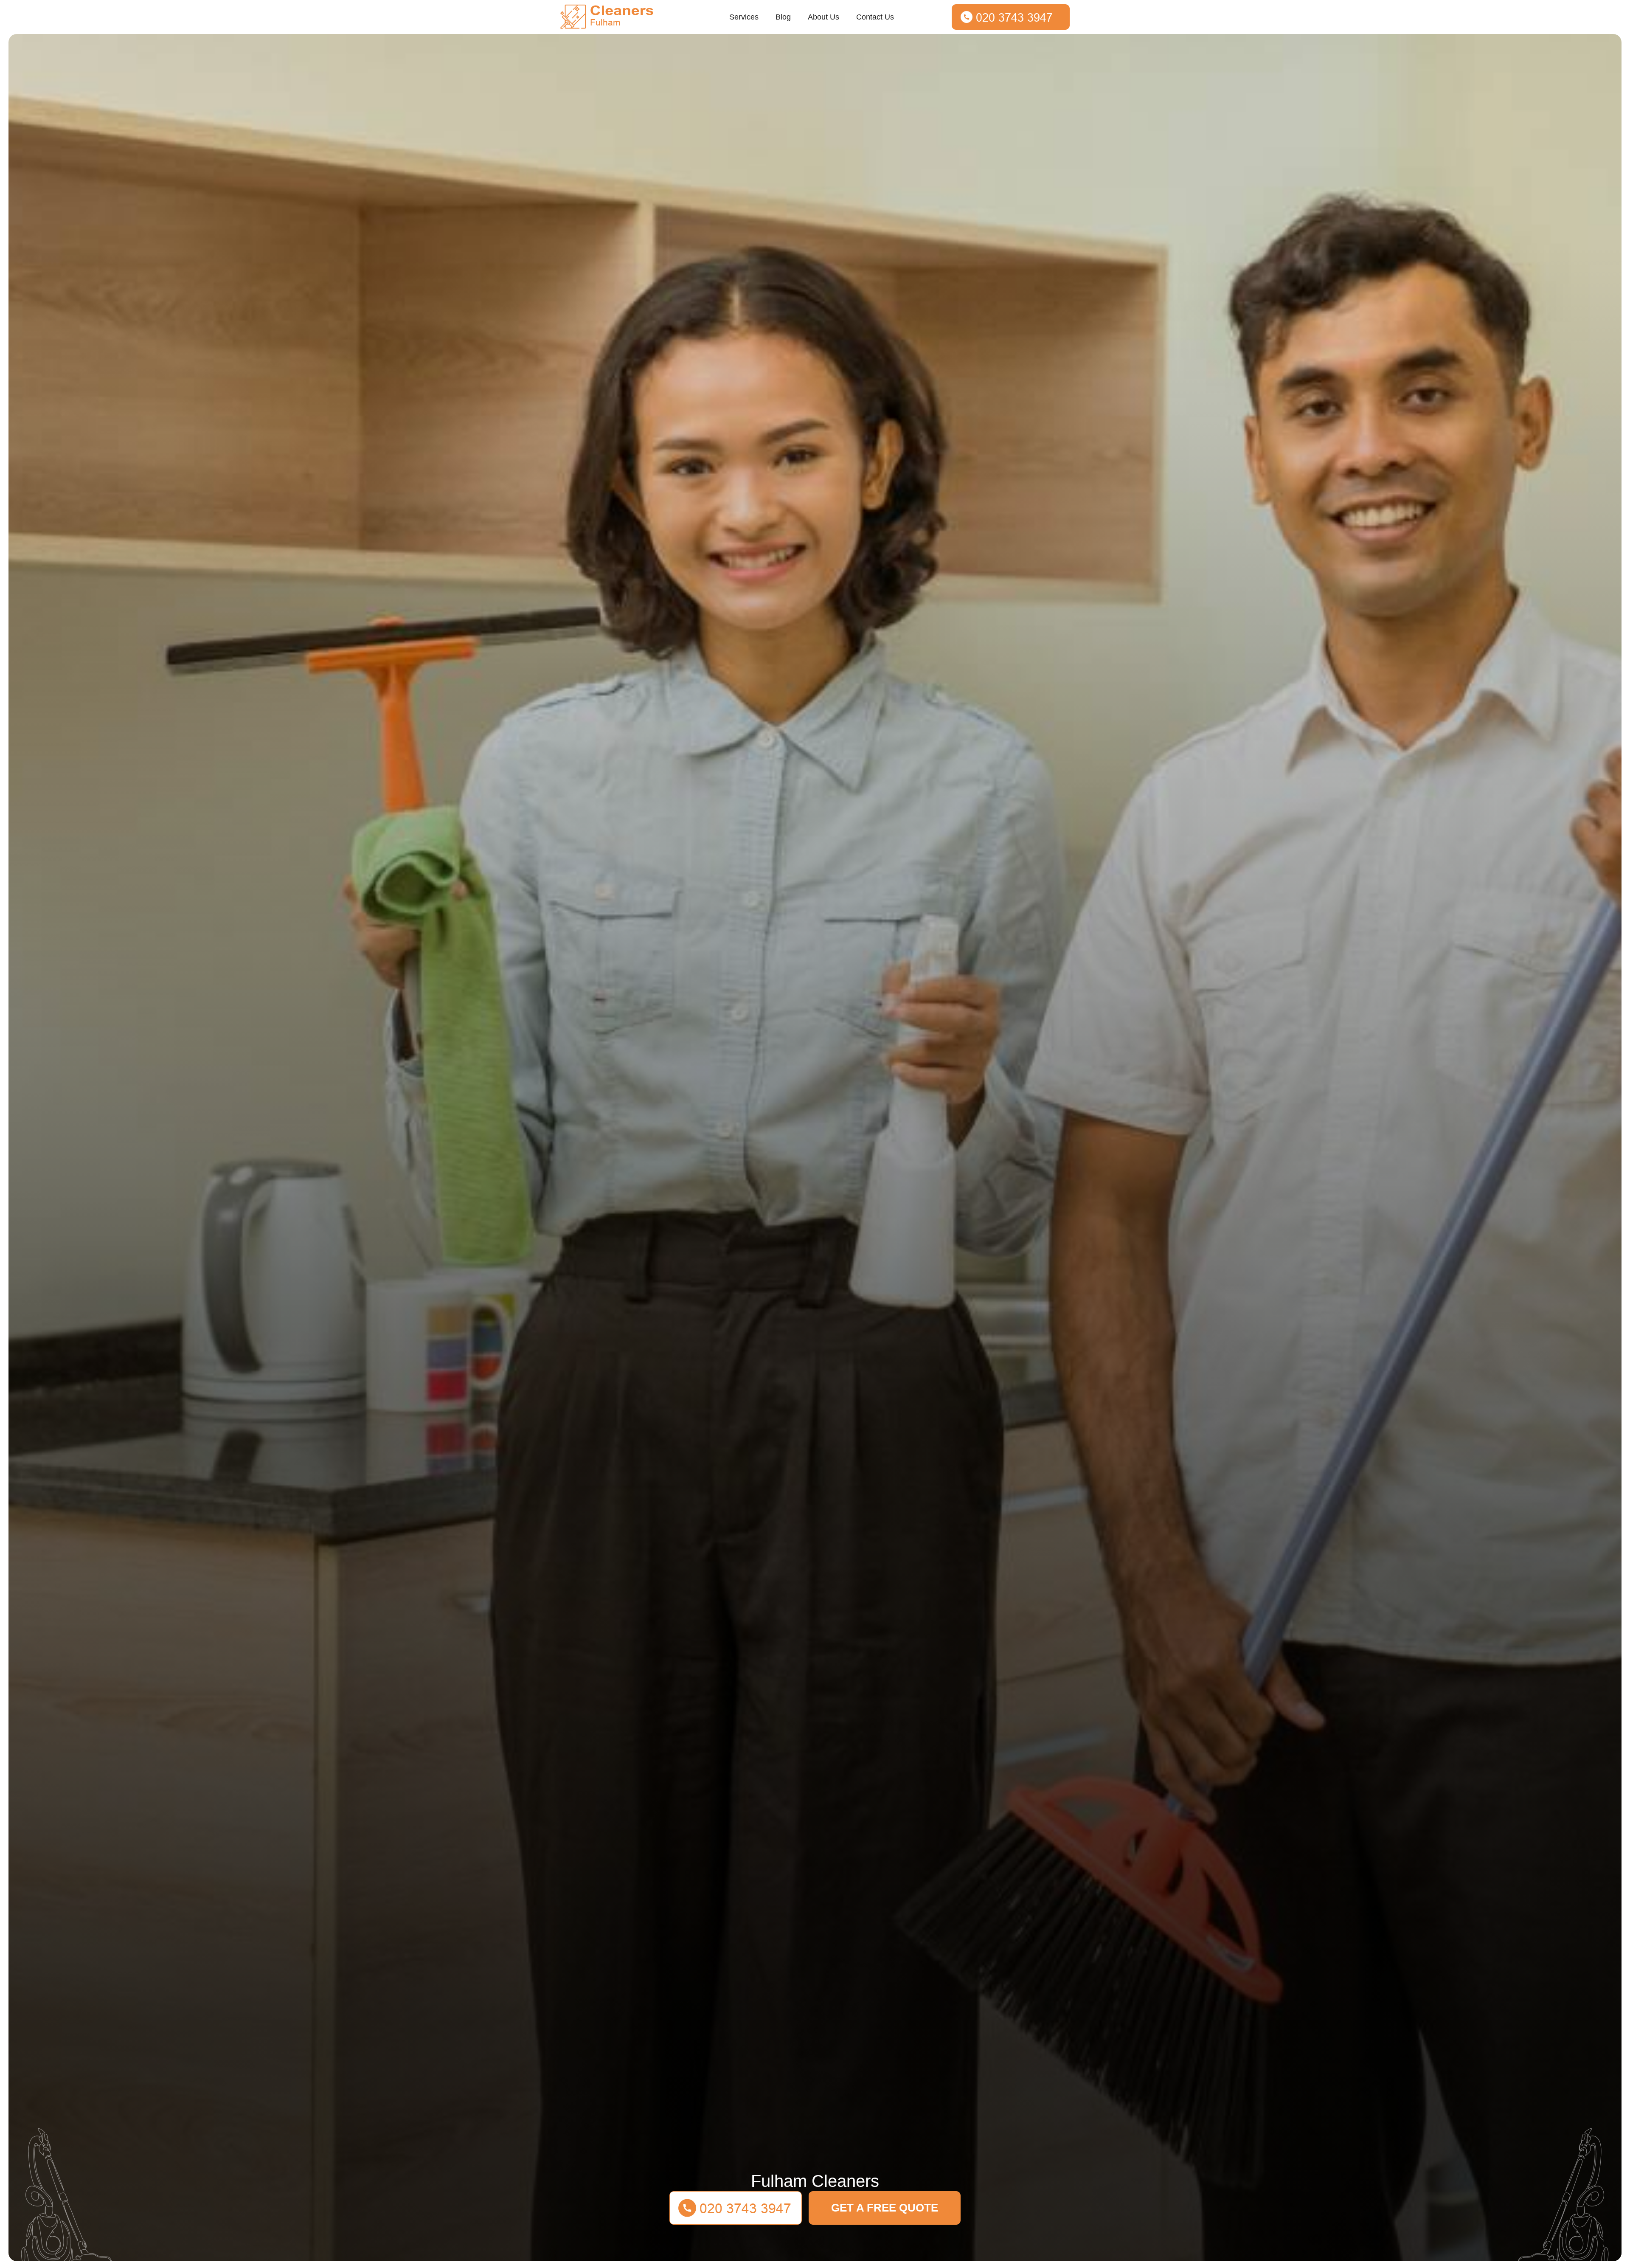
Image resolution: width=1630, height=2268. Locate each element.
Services (744, 17)
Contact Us (875, 17)
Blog (783, 17)
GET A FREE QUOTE (885, 2208)
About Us (823, 17)
